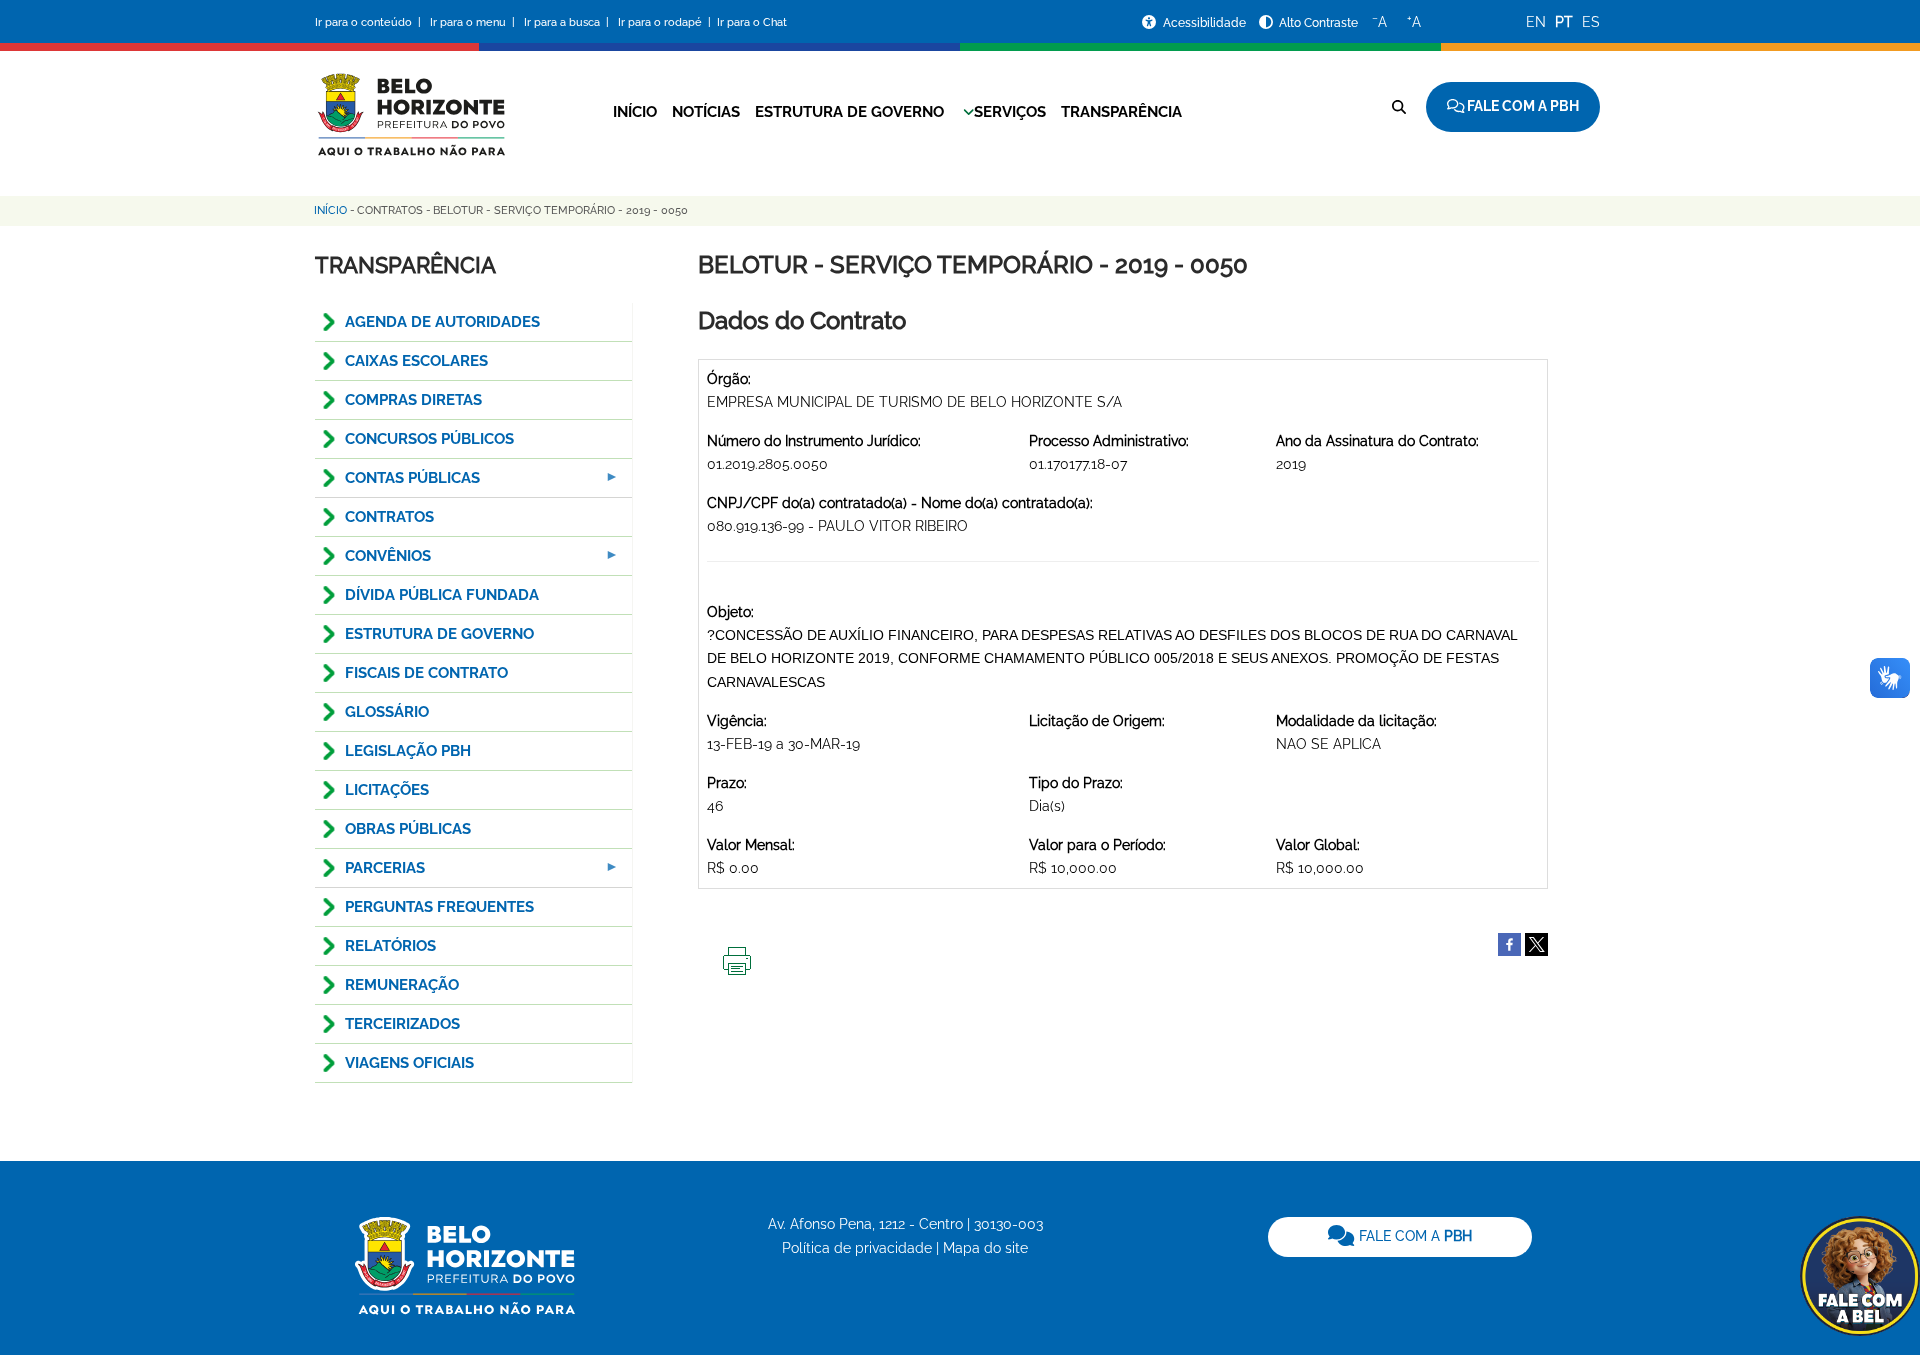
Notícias (706, 112)
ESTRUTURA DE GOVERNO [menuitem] (439, 634)
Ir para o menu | (474, 22)
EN (1536, 22)
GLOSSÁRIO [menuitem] (387, 712)
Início (635, 112)
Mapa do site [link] (985, 1248)
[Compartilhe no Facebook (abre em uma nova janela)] (1509, 943)
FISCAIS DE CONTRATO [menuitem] (426, 673)
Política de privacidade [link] (857, 1248)
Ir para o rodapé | (666, 22)
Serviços (1010, 112)
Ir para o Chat (752, 22)
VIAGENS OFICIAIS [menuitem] (409, 1063)
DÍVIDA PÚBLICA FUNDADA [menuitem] (442, 595)
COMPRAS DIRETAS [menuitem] (413, 400)
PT (1564, 22)
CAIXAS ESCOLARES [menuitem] (416, 361)
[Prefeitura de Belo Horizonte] (410, 102)
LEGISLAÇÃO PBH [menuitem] (408, 751)
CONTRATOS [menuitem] (389, 517)
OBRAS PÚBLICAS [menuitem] (408, 829)
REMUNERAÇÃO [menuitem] (402, 985)
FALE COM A (1413, 1236)
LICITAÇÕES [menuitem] (387, 790)
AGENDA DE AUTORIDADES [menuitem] (442, 322)
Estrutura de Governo (849, 112)
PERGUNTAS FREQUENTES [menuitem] (439, 907)
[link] (1400, 1237)
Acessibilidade (1206, 23)
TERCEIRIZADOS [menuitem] (402, 1024)
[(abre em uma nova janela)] (1536, 943)
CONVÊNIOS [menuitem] (373, 561)
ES (1591, 22)
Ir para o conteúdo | (371, 22)
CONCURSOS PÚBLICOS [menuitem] (429, 439)
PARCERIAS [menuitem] (370, 873)
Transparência (1121, 112)
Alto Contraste (1318, 23)
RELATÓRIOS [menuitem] (390, 946)
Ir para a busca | (568, 22)
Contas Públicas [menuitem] (397, 483)
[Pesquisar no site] (1399, 107)
